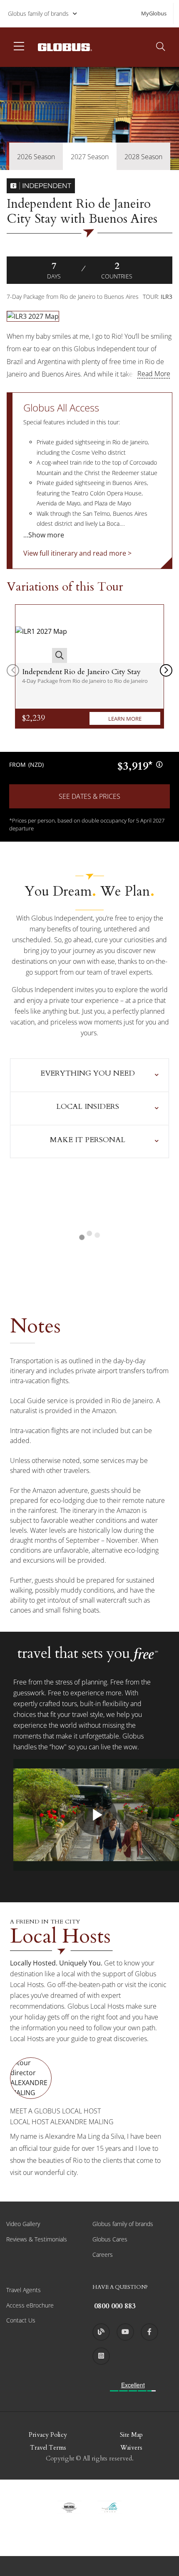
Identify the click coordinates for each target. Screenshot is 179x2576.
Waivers (131, 2448)
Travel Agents (24, 2290)
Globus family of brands (38, 14)
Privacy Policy (48, 2435)
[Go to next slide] (166, 670)
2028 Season (143, 157)
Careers (103, 2255)
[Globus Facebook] (149, 2332)
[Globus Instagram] (101, 2356)
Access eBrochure (30, 2305)
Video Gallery (23, 2224)
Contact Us (21, 2320)
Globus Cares (110, 2239)
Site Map (131, 2435)
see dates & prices (89, 796)
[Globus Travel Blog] (101, 2332)
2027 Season (90, 157)
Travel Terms (48, 2448)
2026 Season (36, 157)
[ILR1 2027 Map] (41, 634)
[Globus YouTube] (125, 2332)
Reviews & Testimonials (37, 2239)
